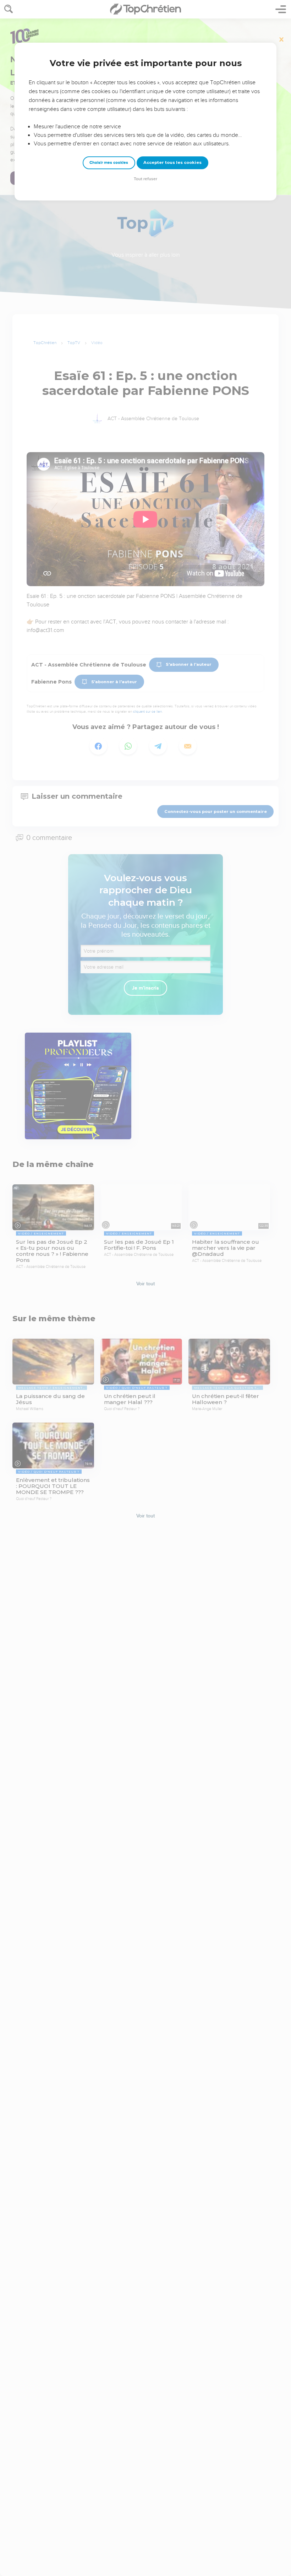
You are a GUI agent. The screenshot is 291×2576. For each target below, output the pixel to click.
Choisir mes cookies (109, 163)
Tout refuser (145, 179)
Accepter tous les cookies (172, 162)
